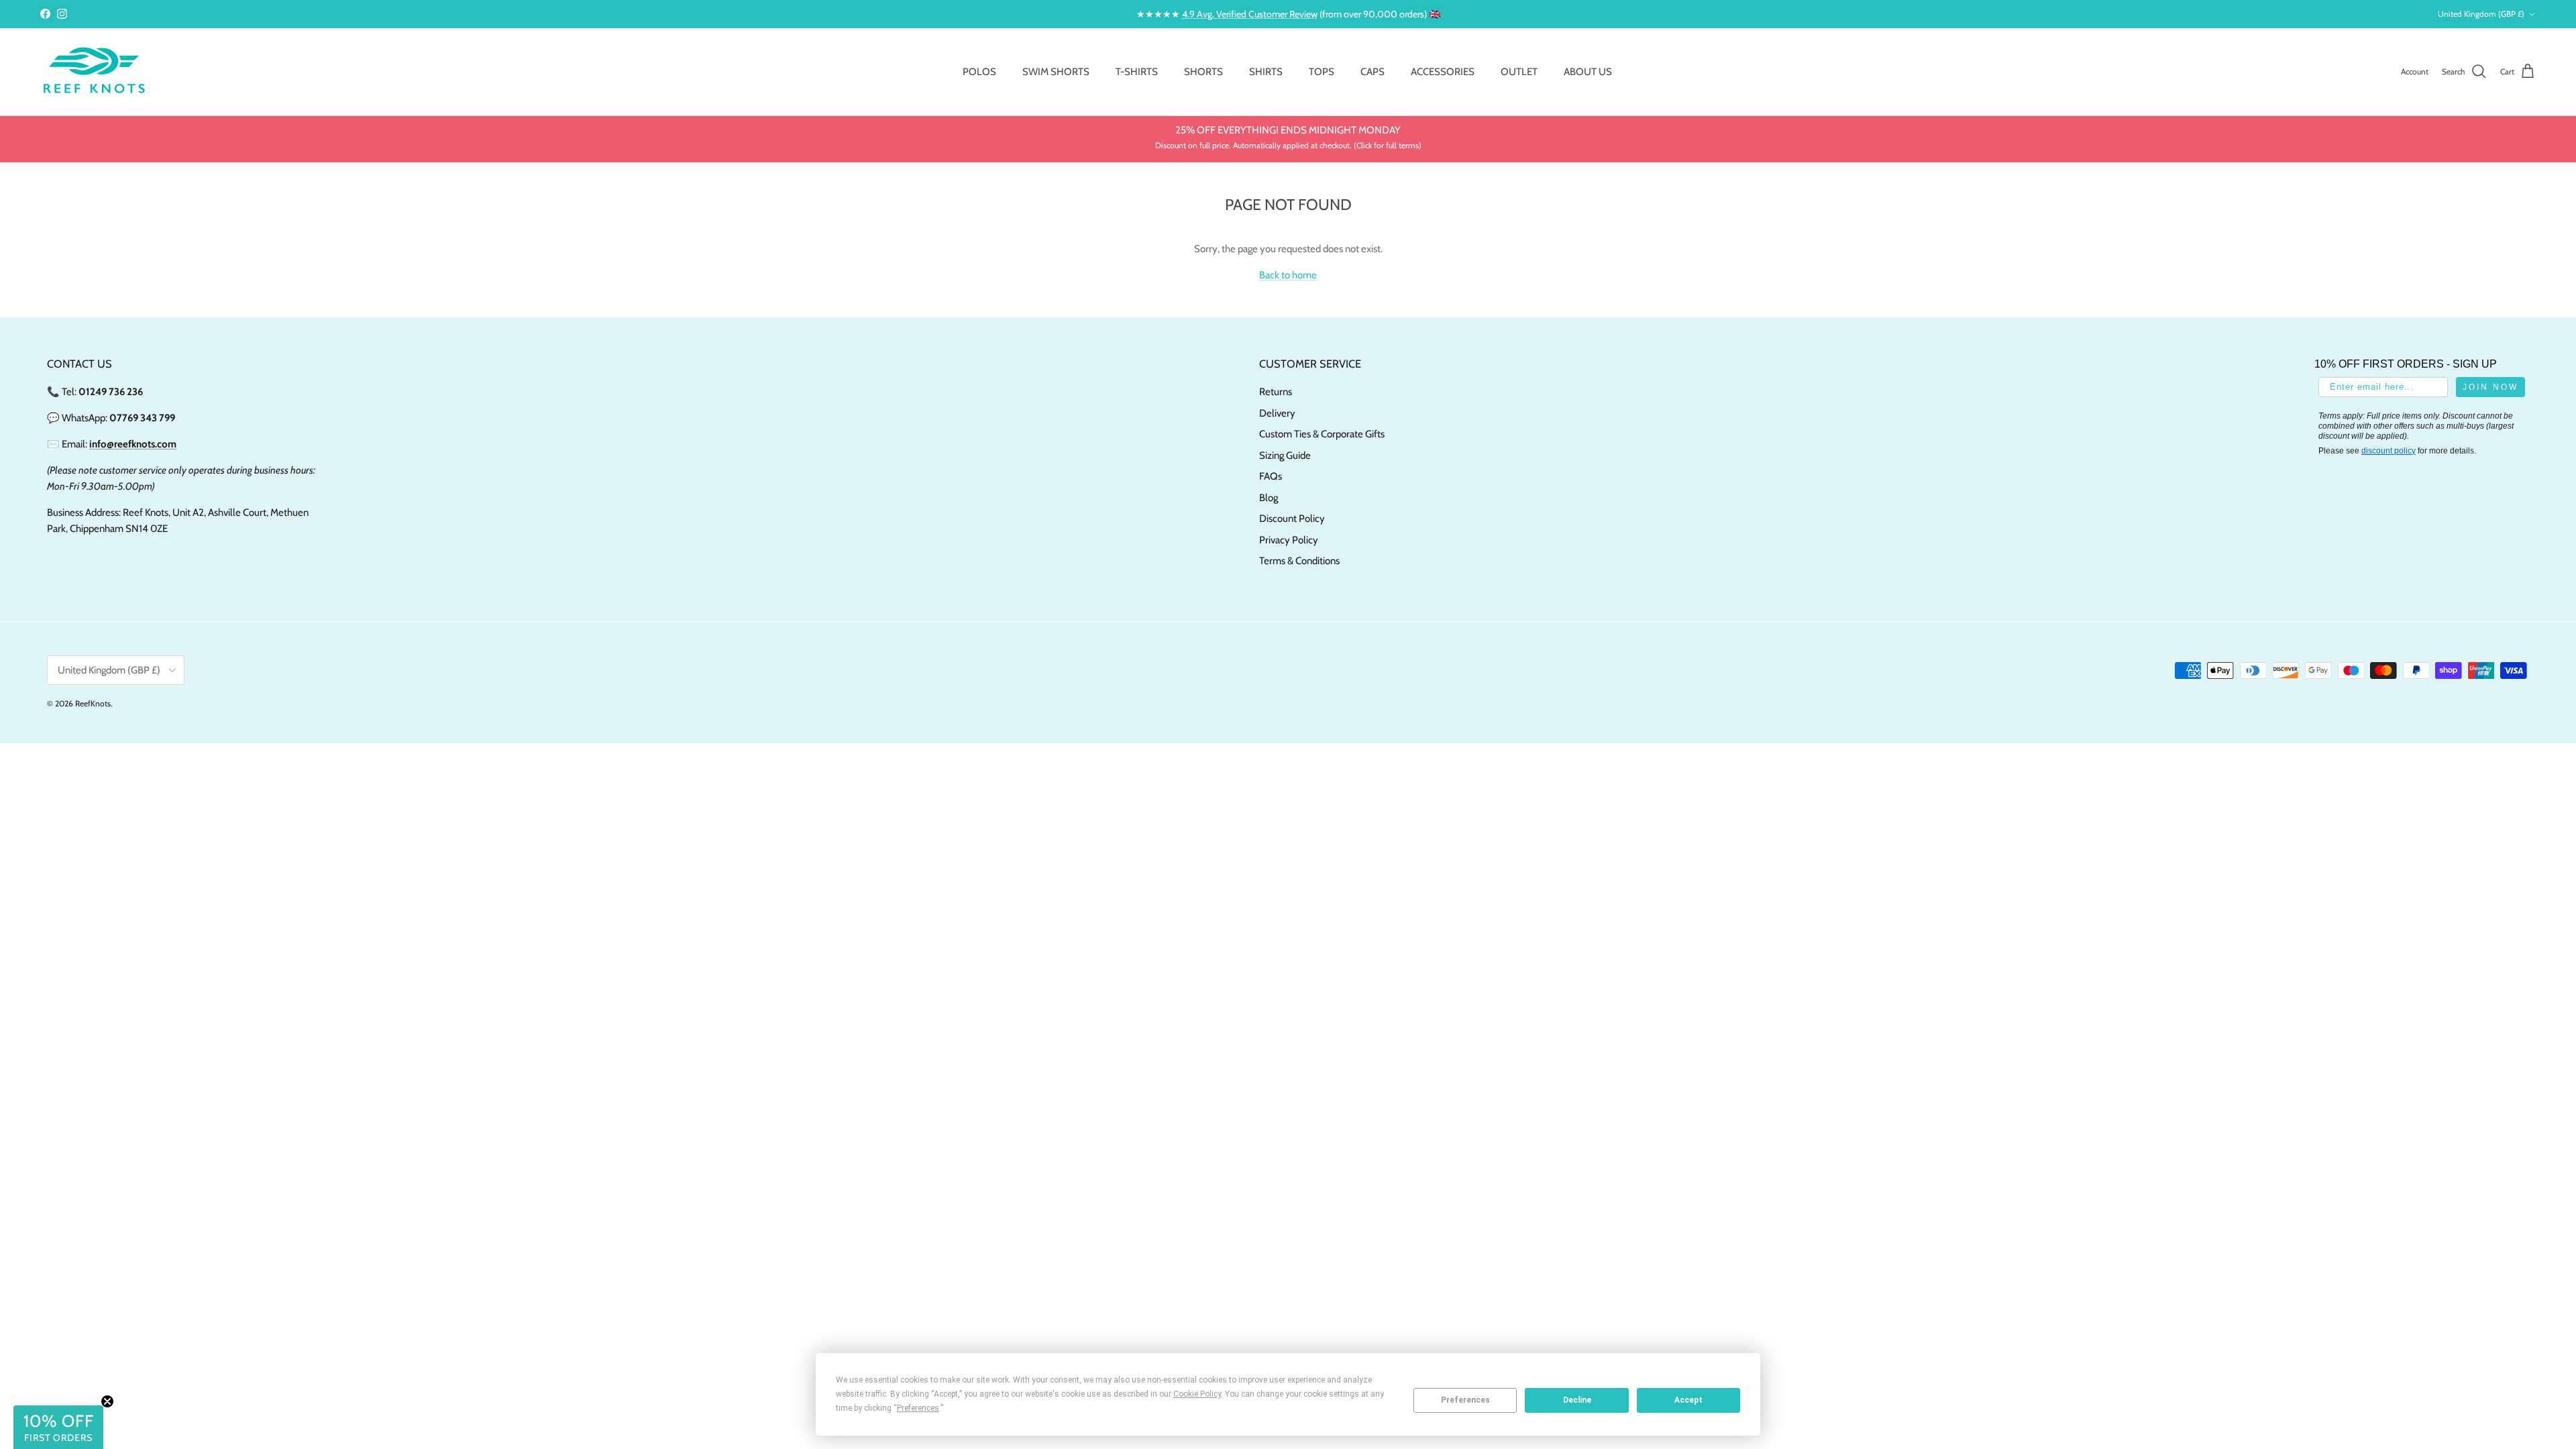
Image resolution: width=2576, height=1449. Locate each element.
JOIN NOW (2490, 387)
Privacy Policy (1289, 540)
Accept (1688, 1400)
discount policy (2389, 451)
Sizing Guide (1285, 455)
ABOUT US (1588, 72)
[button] (58, 1427)
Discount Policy (1292, 519)
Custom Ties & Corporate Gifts (1322, 434)
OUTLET (1519, 72)
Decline (1577, 1400)
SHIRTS (1266, 72)
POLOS (979, 72)
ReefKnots (93, 703)
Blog (1269, 498)
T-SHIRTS (1137, 72)
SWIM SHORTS (1056, 72)
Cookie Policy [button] (1197, 1394)
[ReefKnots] (94, 72)
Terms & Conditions (1299, 561)
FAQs (1271, 476)
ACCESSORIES (1443, 72)
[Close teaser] (107, 1401)
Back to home (1288, 275)
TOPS (1322, 72)
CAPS (1373, 72)
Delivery (1277, 413)
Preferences (1465, 1400)
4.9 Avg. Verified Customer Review (1250, 14)
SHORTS (1203, 72)
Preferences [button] (918, 1408)
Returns (1276, 392)
